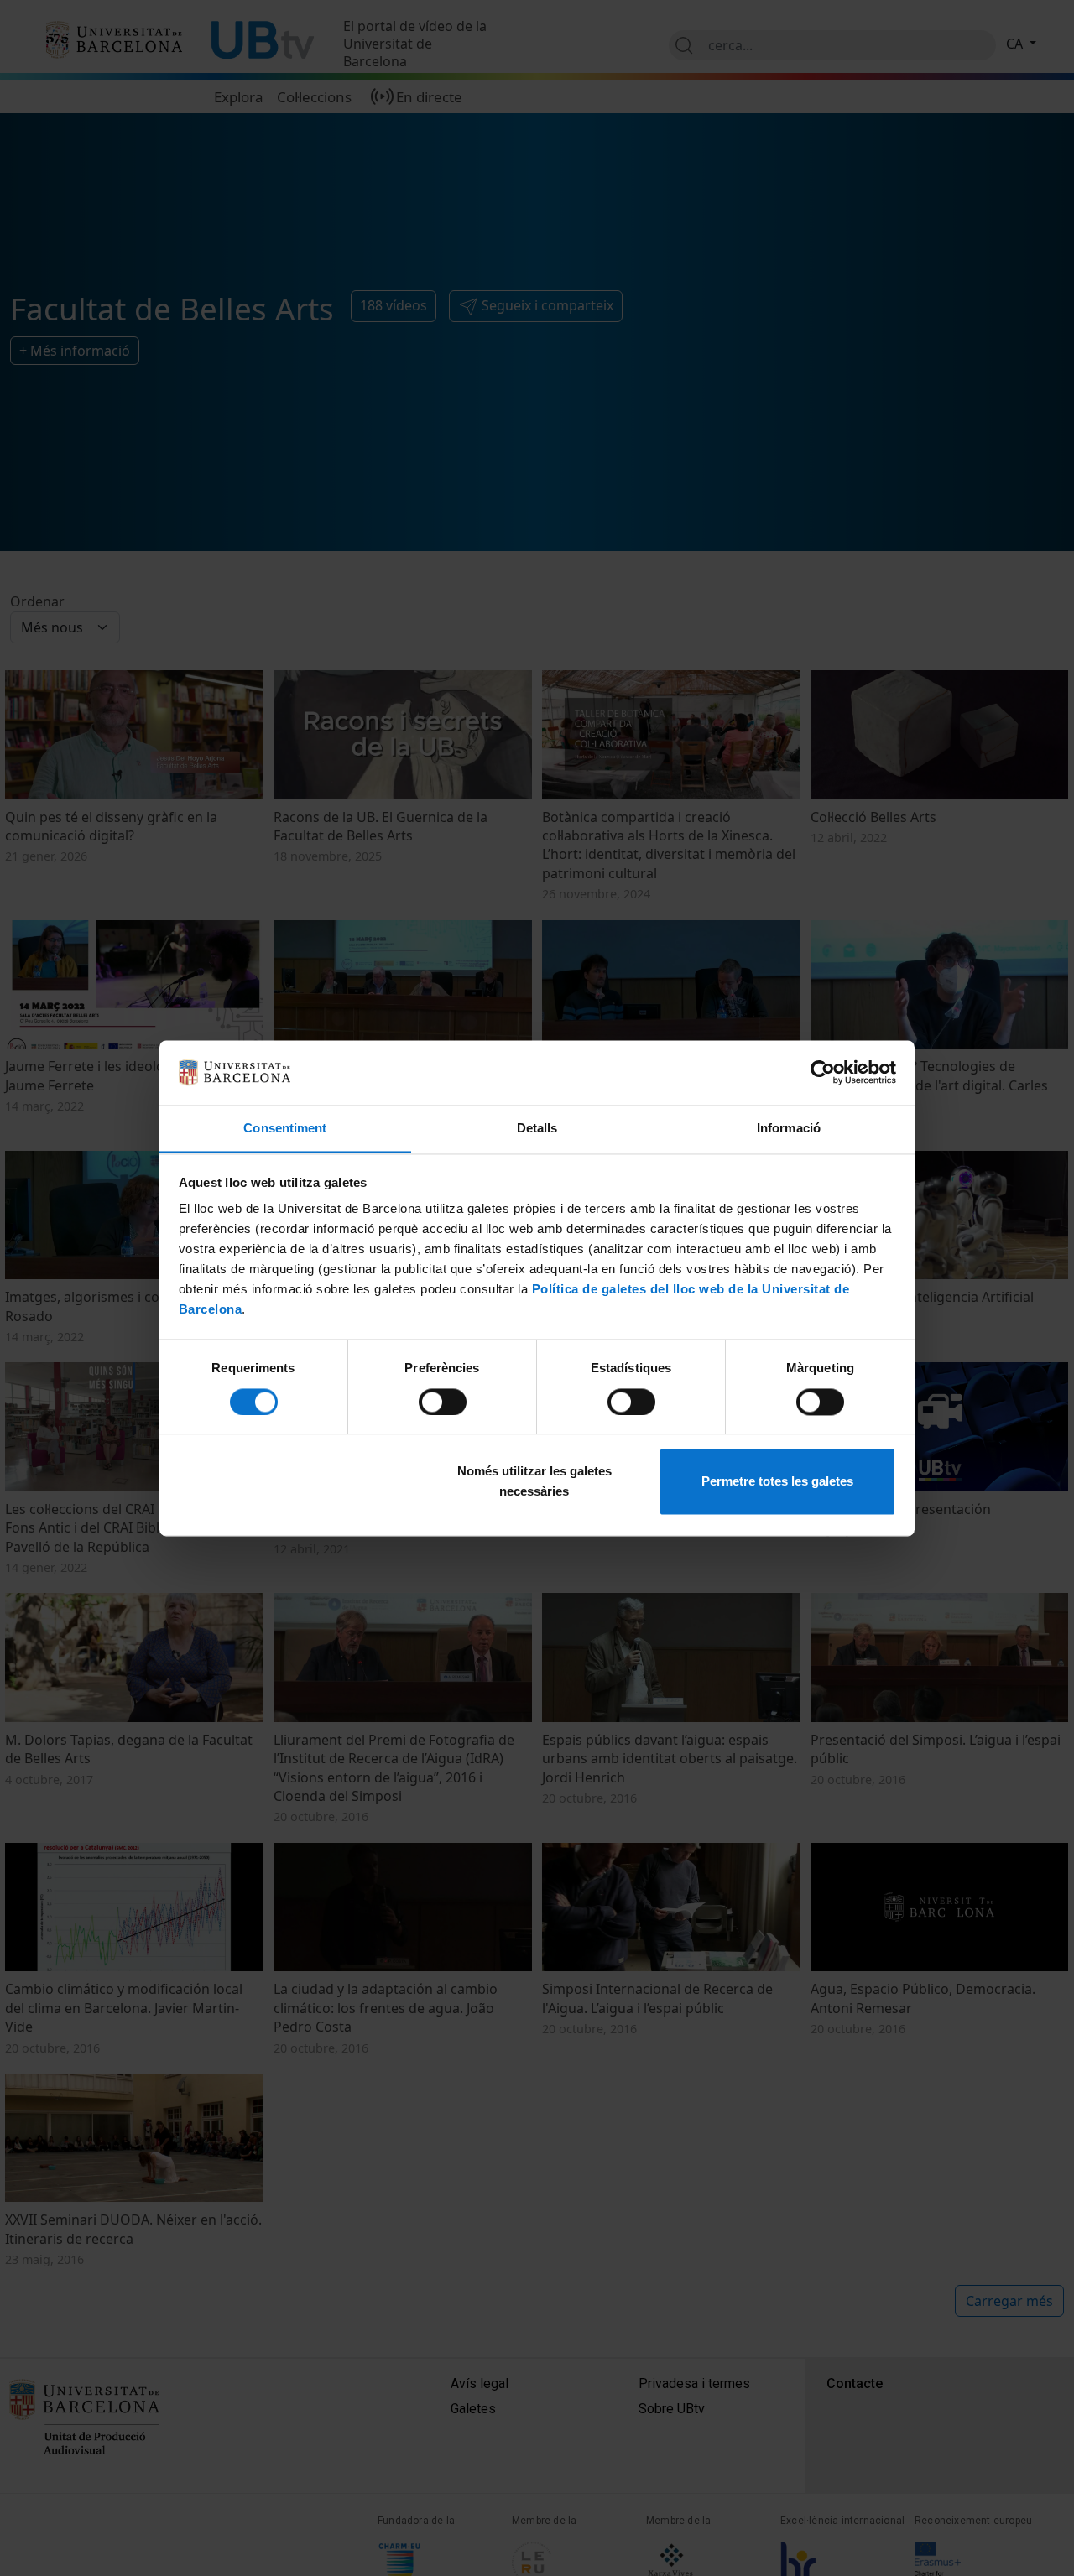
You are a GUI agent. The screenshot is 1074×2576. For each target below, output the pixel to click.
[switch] (443, 1402)
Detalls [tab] (537, 1128)
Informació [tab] (789, 1128)
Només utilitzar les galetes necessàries (534, 1482)
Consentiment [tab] (285, 1128)
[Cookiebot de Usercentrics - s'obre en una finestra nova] (823, 1072)
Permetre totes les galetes (777, 1482)
